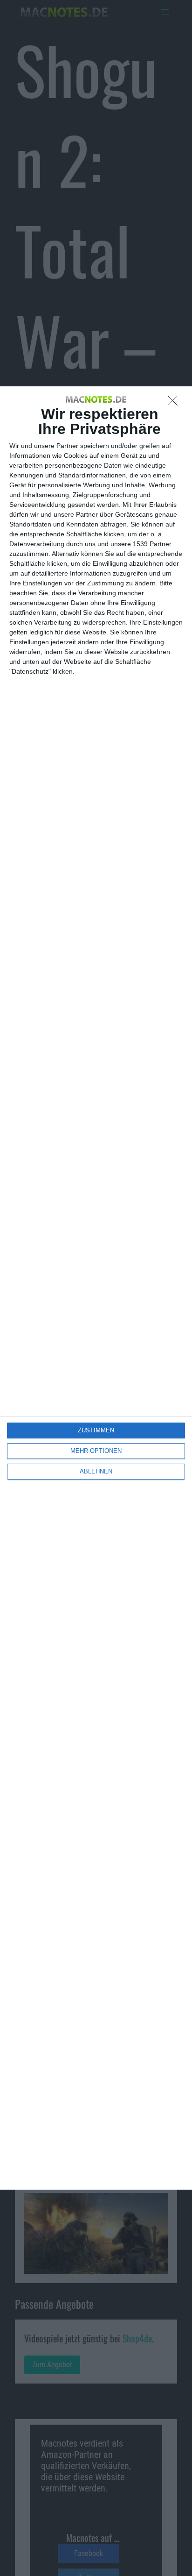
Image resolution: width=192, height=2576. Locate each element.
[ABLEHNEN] (175, 403)
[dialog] (96, 1288)
